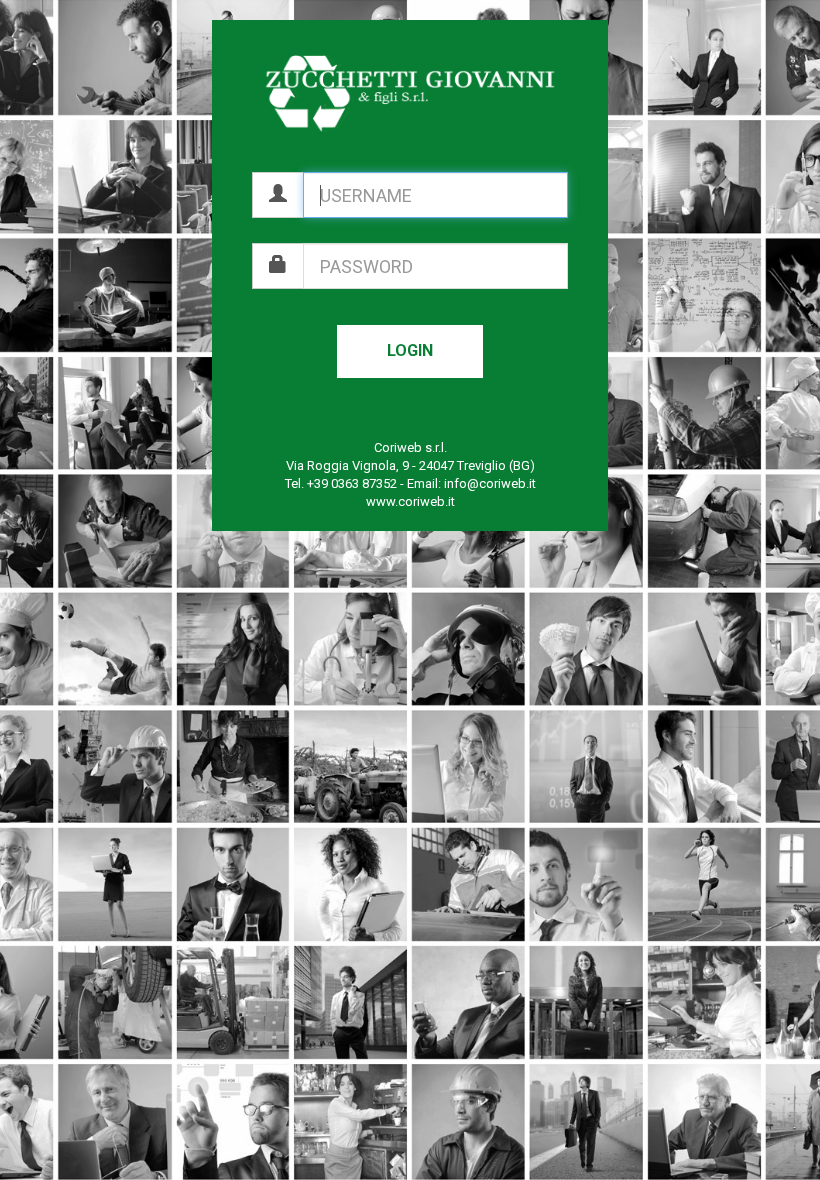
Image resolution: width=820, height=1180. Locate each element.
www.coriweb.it (410, 501)
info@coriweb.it (490, 483)
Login (410, 350)
